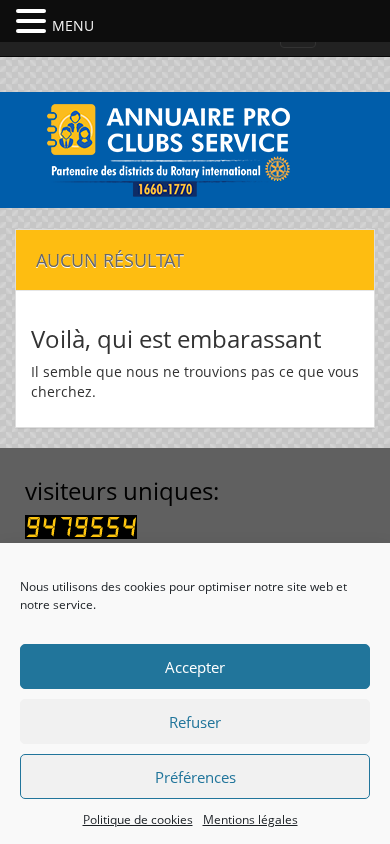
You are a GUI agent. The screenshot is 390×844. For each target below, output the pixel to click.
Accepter (195, 667)
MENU (73, 25)
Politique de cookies (138, 819)
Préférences (195, 777)
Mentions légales (250, 819)
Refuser (195, 722)
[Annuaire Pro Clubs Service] (195, 147)
